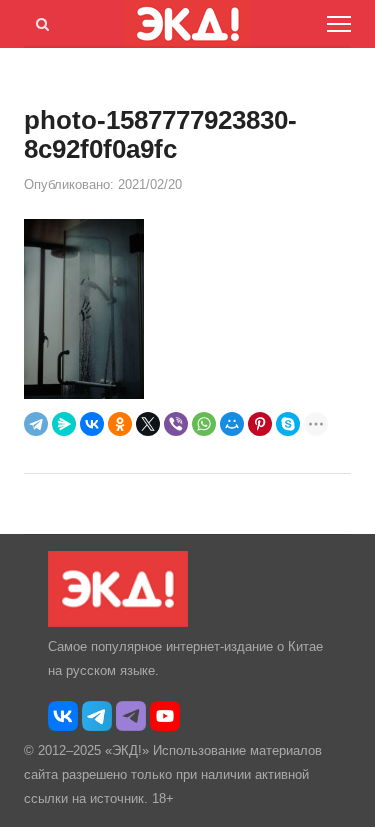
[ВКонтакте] (92, 424)
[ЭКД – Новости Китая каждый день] (118, 622)
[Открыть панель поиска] (39, 21)
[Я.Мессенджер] (64, 424)
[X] (148, 424)
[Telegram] (36, 424)
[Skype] (288, 424)
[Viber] (176, 424)
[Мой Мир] (232, 424)
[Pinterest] (260, 424)
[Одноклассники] (120, 424)
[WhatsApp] (204, 424)
